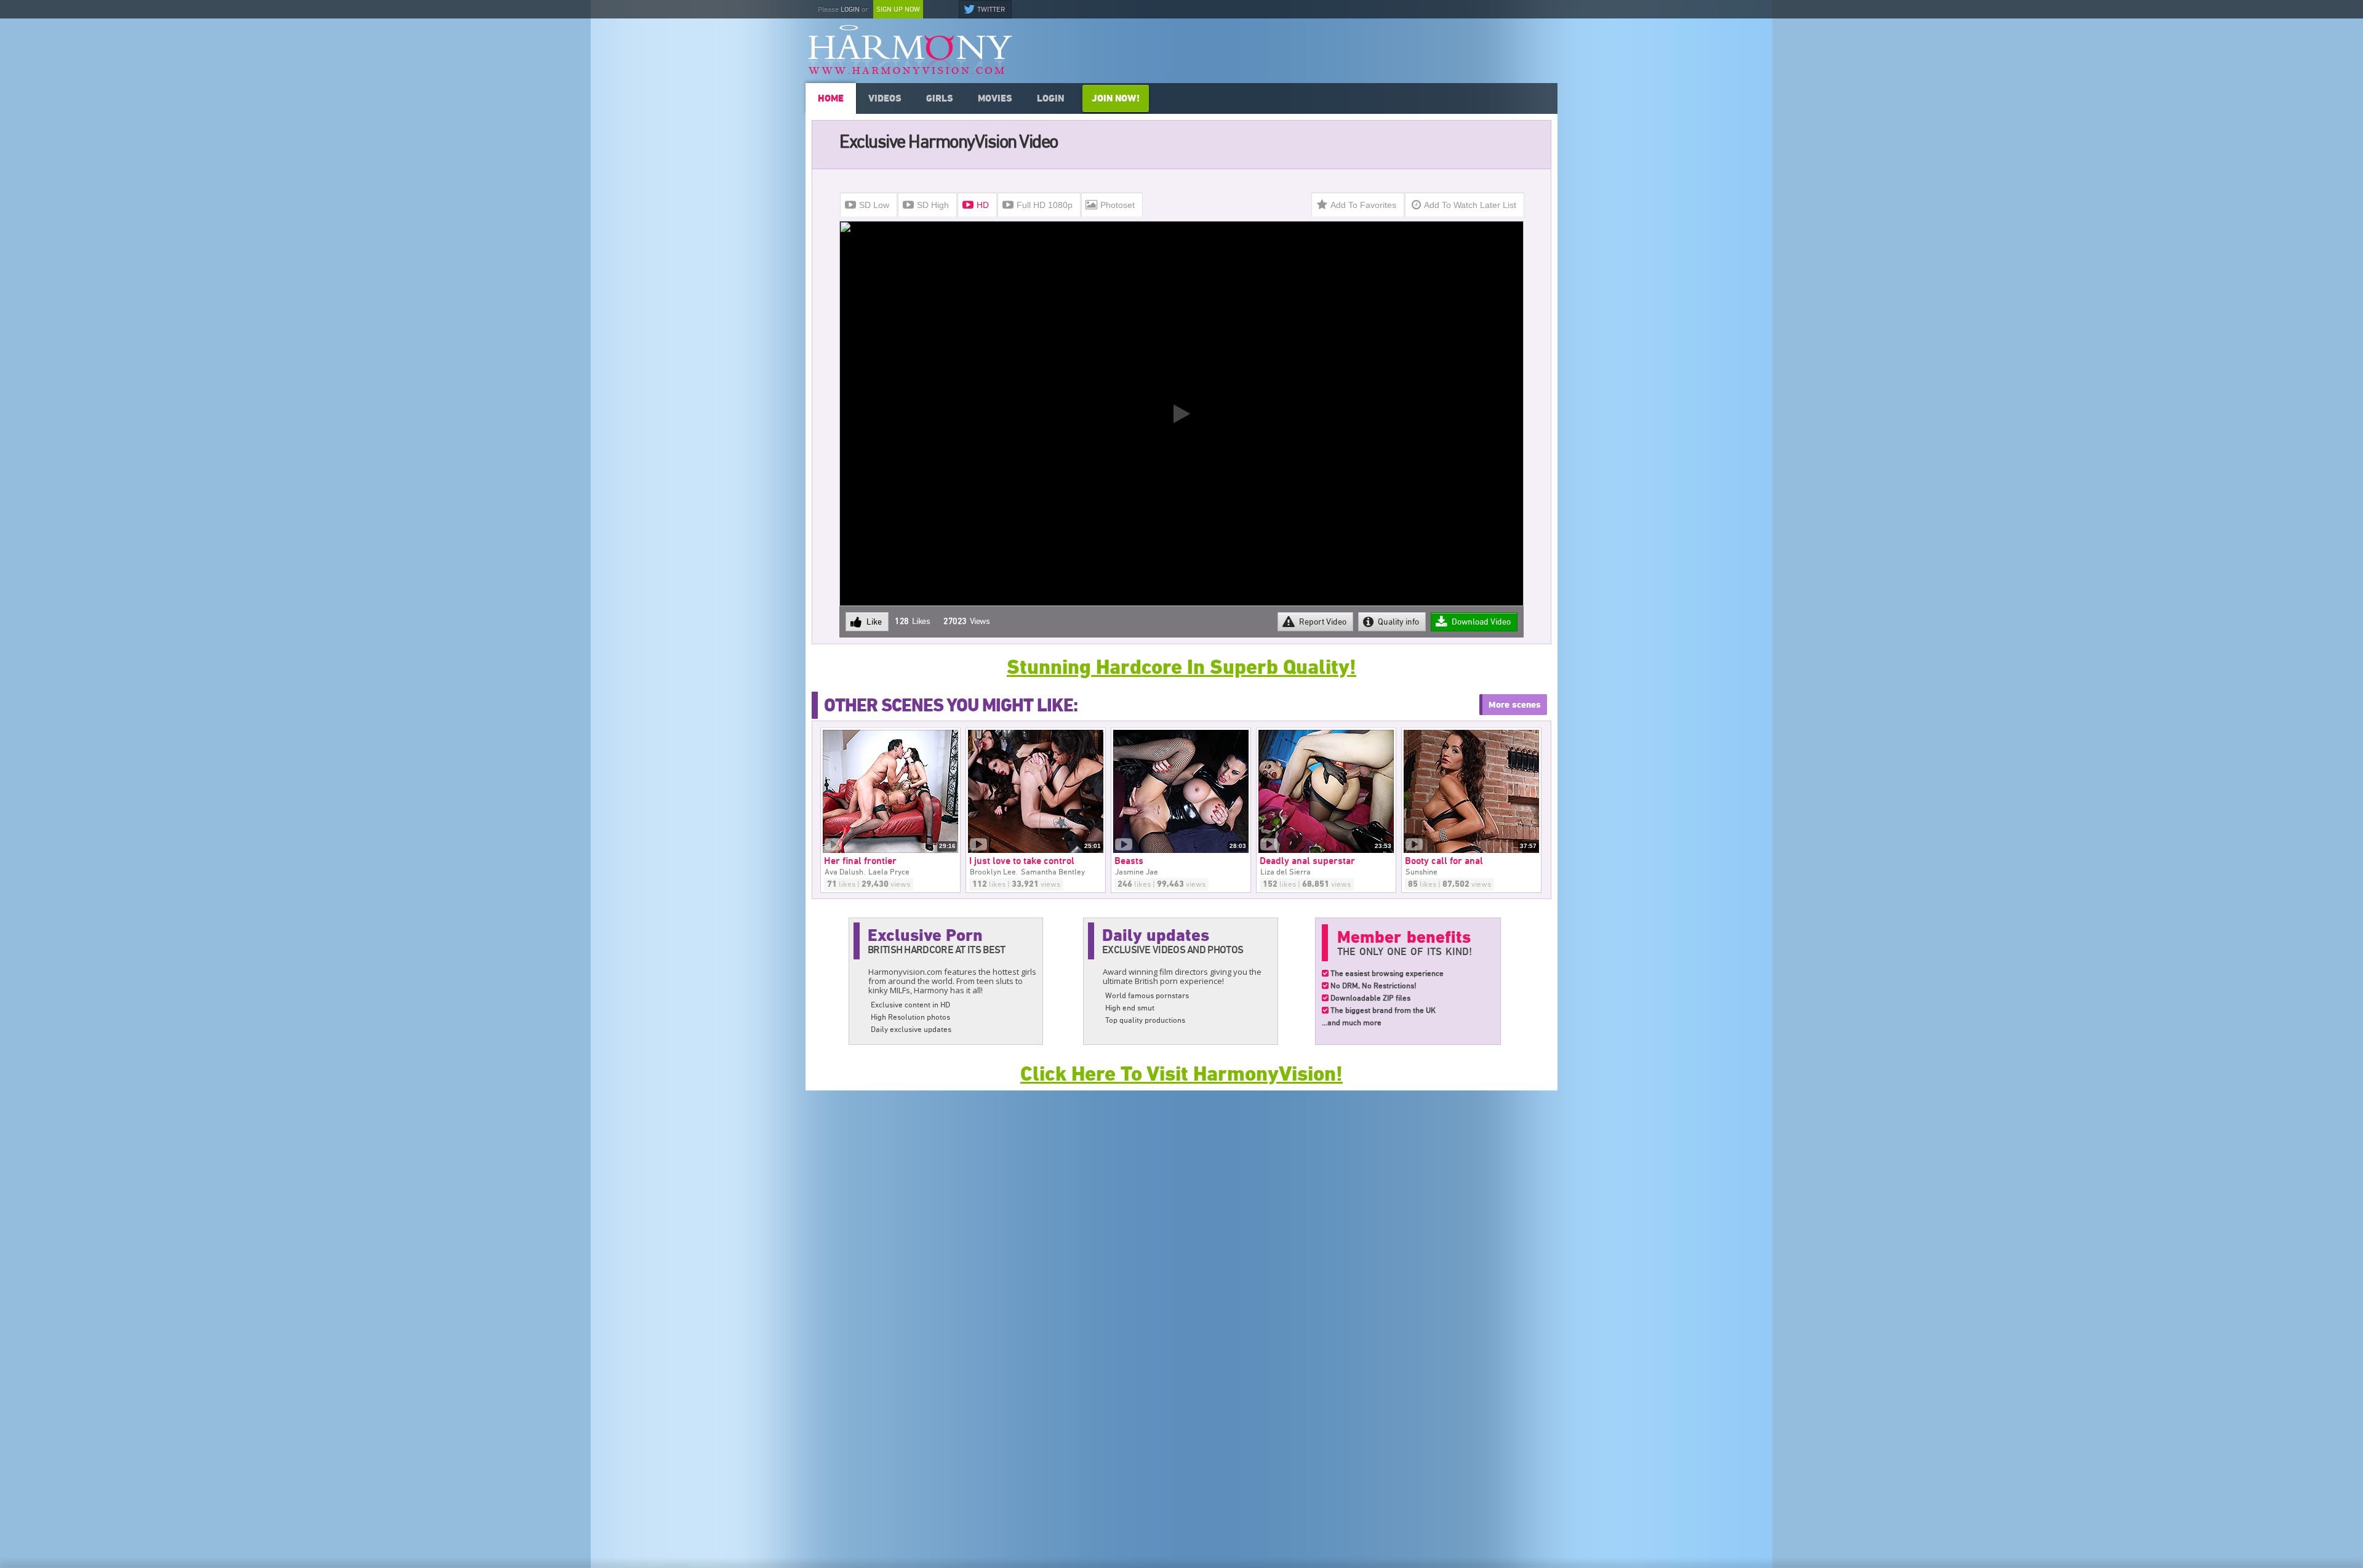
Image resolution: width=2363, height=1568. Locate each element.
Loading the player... (1154, 598)
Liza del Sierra (1285, 872)
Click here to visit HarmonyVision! (1181, 1074)
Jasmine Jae (1137, 872)
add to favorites (1363, 205)
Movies (995, 98)
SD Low (874, 205)
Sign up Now (898, 9)
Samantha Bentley (1053, 872)
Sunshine (1421, 872)
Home (831, 98)
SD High (933, 205)
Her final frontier (866, 861)
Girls (940, 98)
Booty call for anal (1450, 861)
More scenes (1515, 705)
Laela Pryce (889, 872)
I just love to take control (1028, 861)
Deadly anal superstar (1313, 861)
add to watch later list (1470, 205)
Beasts (1135, 861)
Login (850, 9)
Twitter (991, 9)
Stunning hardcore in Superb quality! (1181, 667)
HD (983, 205)
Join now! (1116, 98)
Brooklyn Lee (993, 872)
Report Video (1323, 622)
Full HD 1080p (1045, 205)
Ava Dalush (844, 872)
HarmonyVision (910, 49)
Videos (885, 98)
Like (874, 622)
